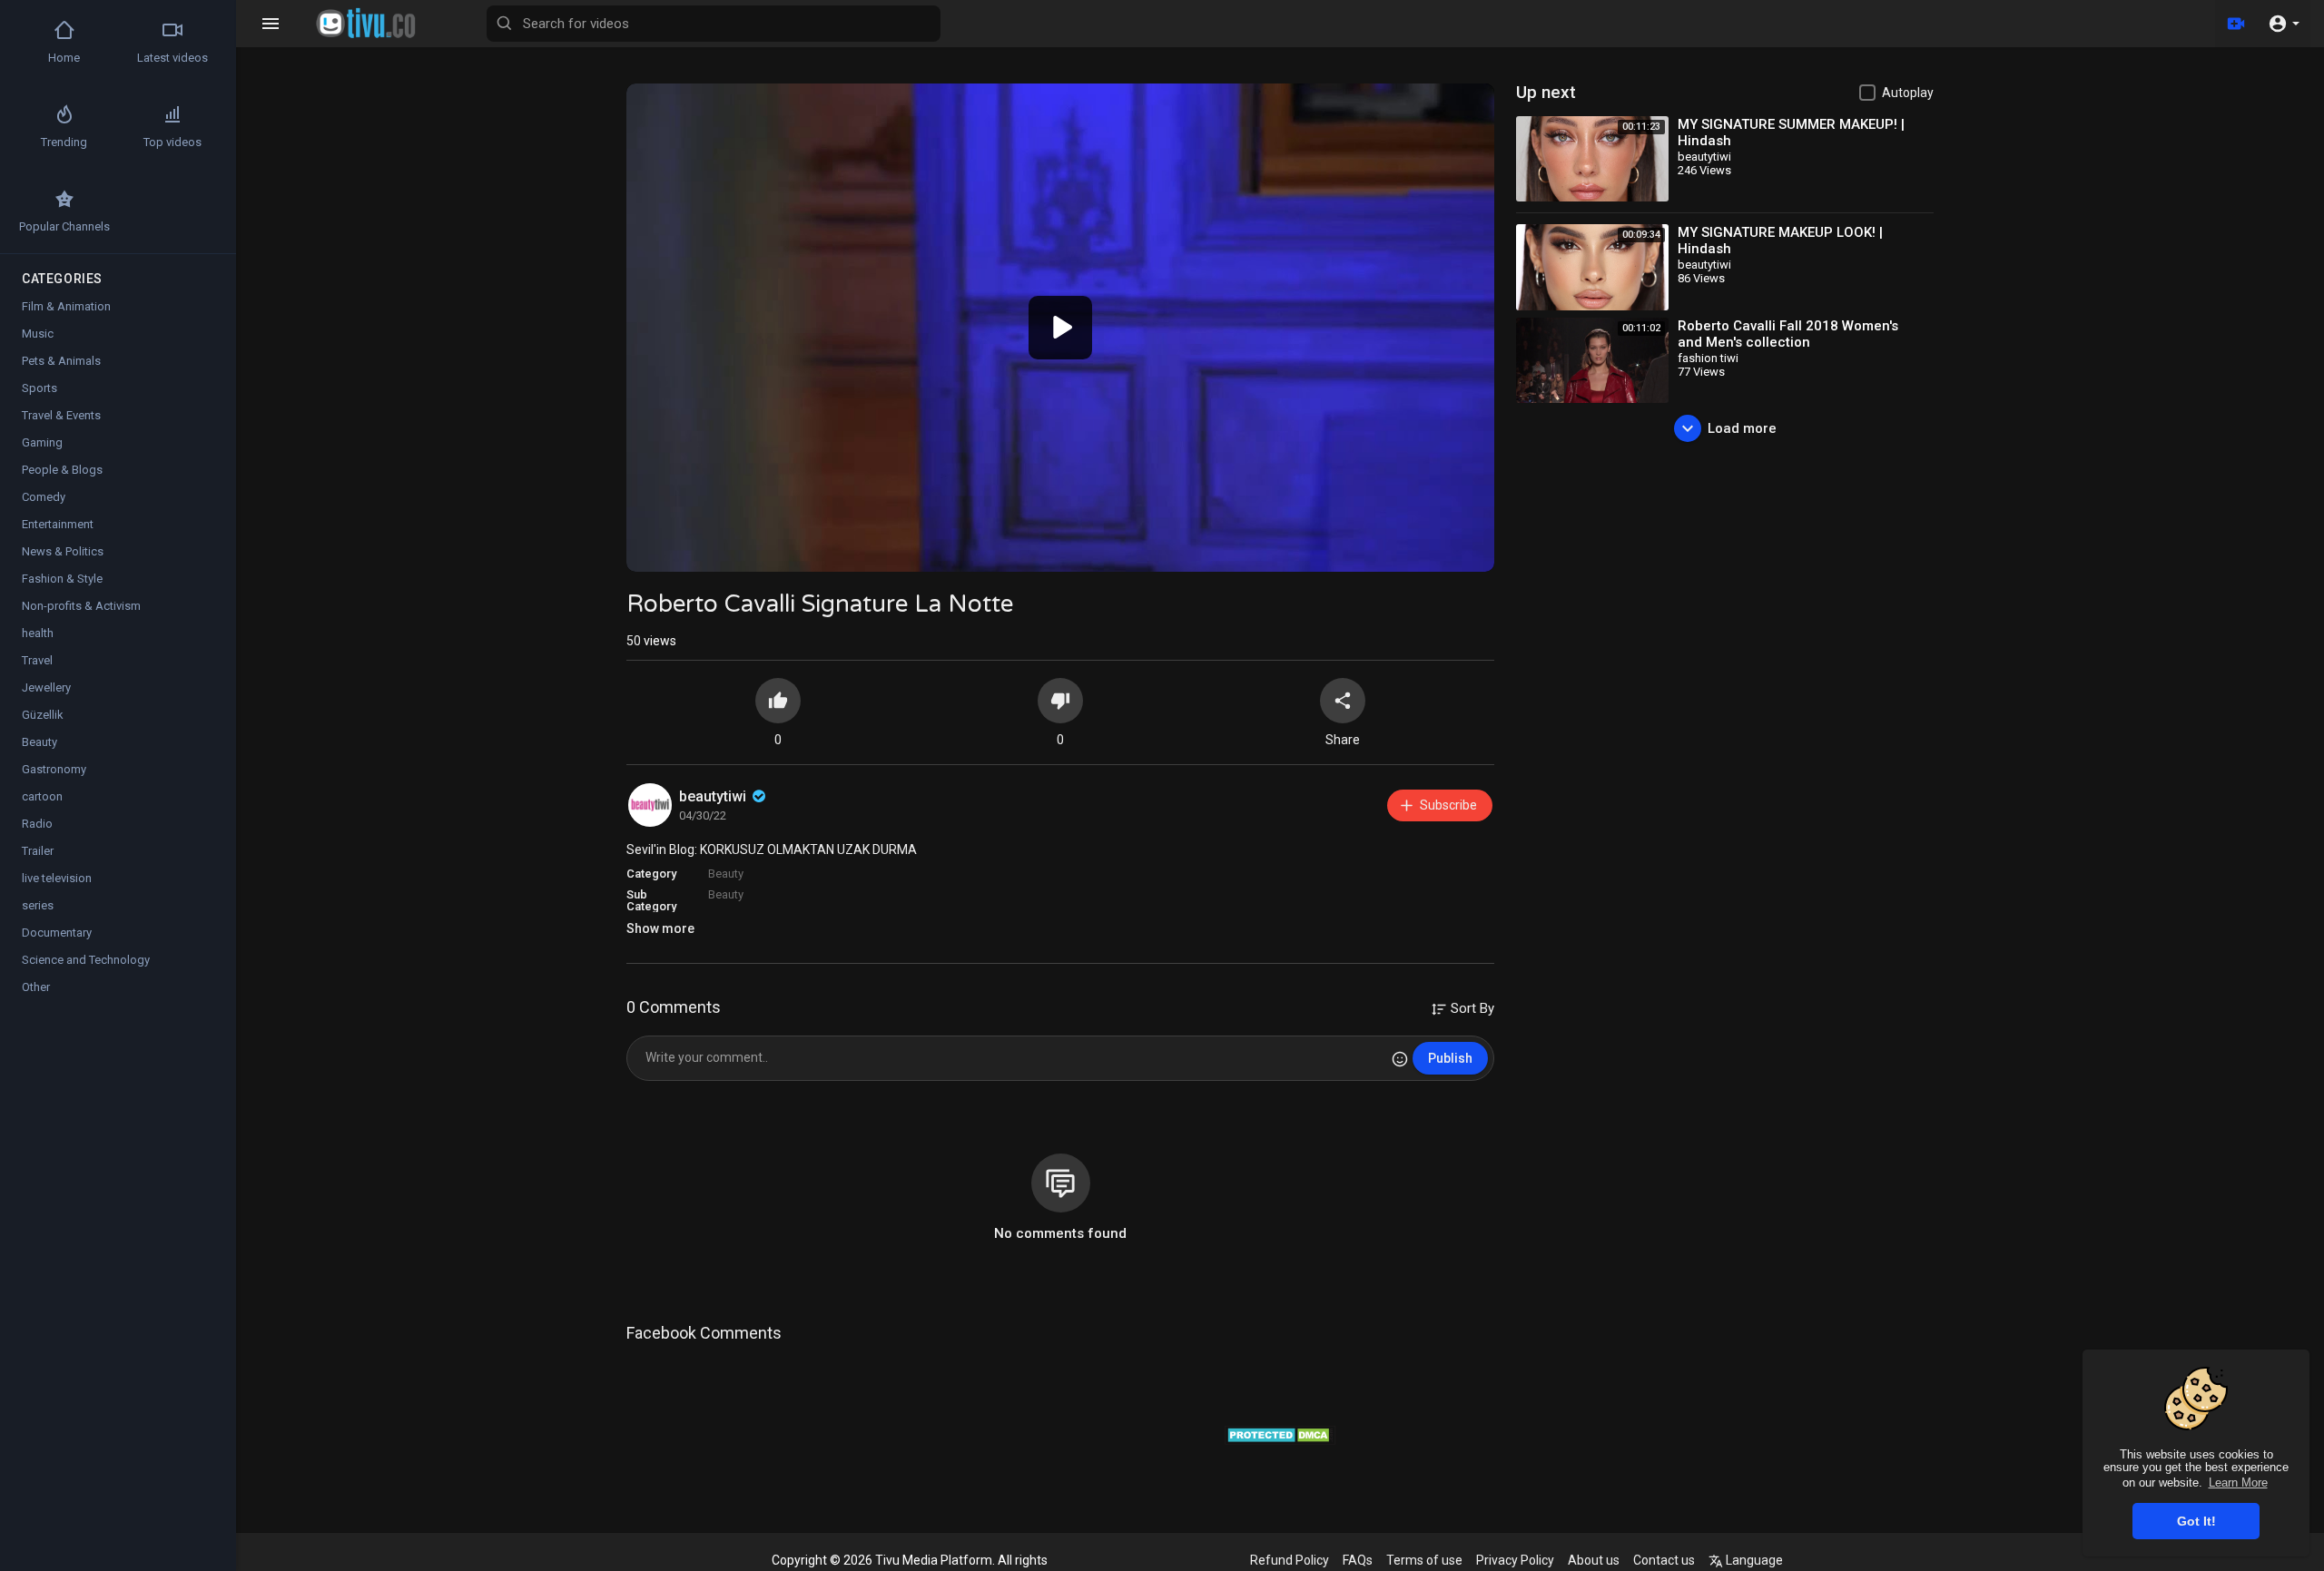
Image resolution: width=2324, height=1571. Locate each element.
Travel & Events (61, 415)
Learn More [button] (2238, 1483)
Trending (64, 142)
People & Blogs (62, 470)
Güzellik (43, 715)
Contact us (1664, 1560)
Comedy (44, 497)
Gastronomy (54, 769)
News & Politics (63, 551)
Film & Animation (66, 306)
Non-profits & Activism (81, 606)
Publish (1450, 1058)
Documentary (57, 933)
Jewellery (46, 687)
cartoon (42, 796)
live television (57, 878)
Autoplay (1908, 93)
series (38, 905)
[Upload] (2236, 24)
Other (36, 987)
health (38, 633)
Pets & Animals (61, 361)
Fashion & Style (62, 579)
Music (38, 334)
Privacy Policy (1515, 1560)
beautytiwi (714, 796)
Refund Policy (1290, 1560)
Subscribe (1448, 805)
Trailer (38, 851)
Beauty (726, 874)
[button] (2284, 24)
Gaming (42, 442)
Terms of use (1424, 1560)
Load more (1742, 428)
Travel (37, 660)
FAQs (1358, 1560)
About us (1594, 1560)
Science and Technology (86, 960)
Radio (37, 824)
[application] (1060, 328)
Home (64, 58)
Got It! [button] (2196, 1521)
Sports (39, 388)
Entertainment (58, 524)
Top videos (172, 142)
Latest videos (172, 58)
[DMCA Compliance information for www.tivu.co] (1280, 1433)
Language (1753, 1560)
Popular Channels (64, 226)
